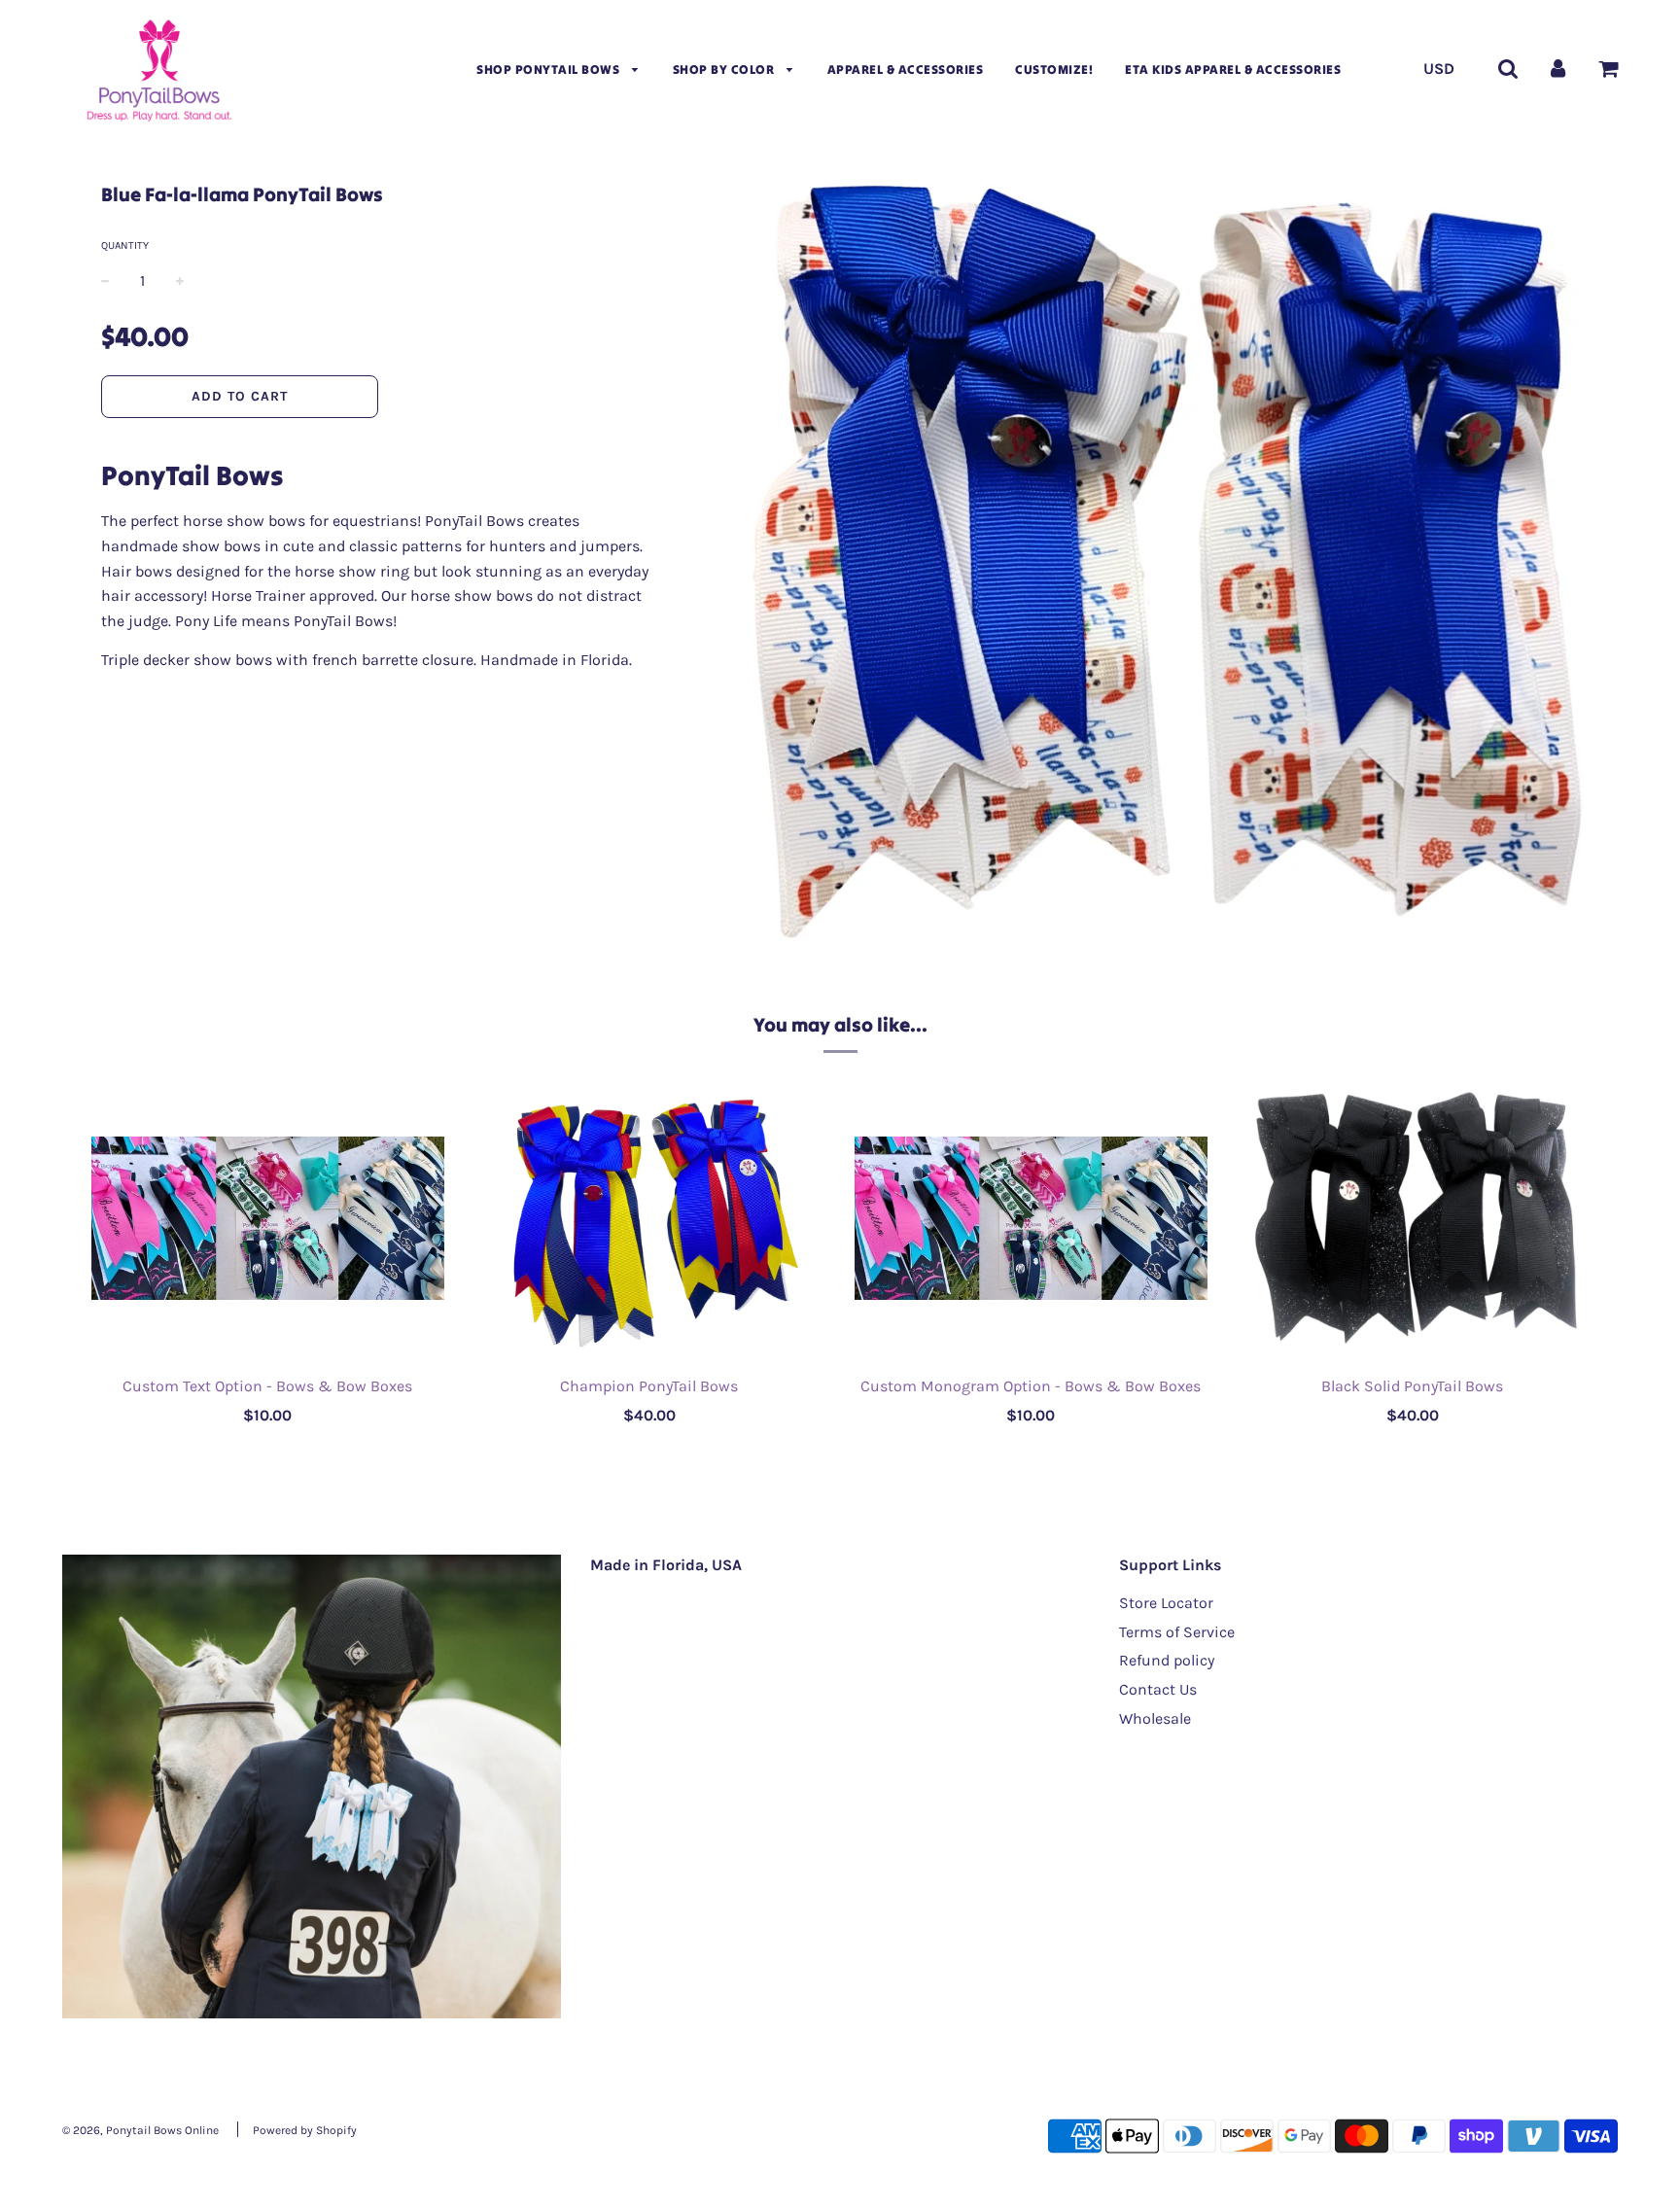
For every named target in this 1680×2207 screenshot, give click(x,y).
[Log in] (1558, 68)
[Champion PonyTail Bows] (650, 1218)
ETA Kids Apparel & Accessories (1233, 70)
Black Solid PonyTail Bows (1412, 1386)
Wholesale (1155, 1718)
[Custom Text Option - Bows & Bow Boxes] (268, 1218)
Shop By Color (725, 70)
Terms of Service (1177, 1632)
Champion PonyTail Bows (649, 1386)
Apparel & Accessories (906, 70)
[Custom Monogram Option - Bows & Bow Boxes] (1031, 1218)
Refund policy (1167, 1660)
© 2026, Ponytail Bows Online (140, 2130)
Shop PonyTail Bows (550, 70)
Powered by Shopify (305, 2130)
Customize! (1054, 70)
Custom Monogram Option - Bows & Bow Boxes (1031, 1386)
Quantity (125, 245)
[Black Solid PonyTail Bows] (1413, 1218)
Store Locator (1166, 1603)
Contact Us (1158, 1689)
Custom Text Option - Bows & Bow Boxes (267, 1386)
